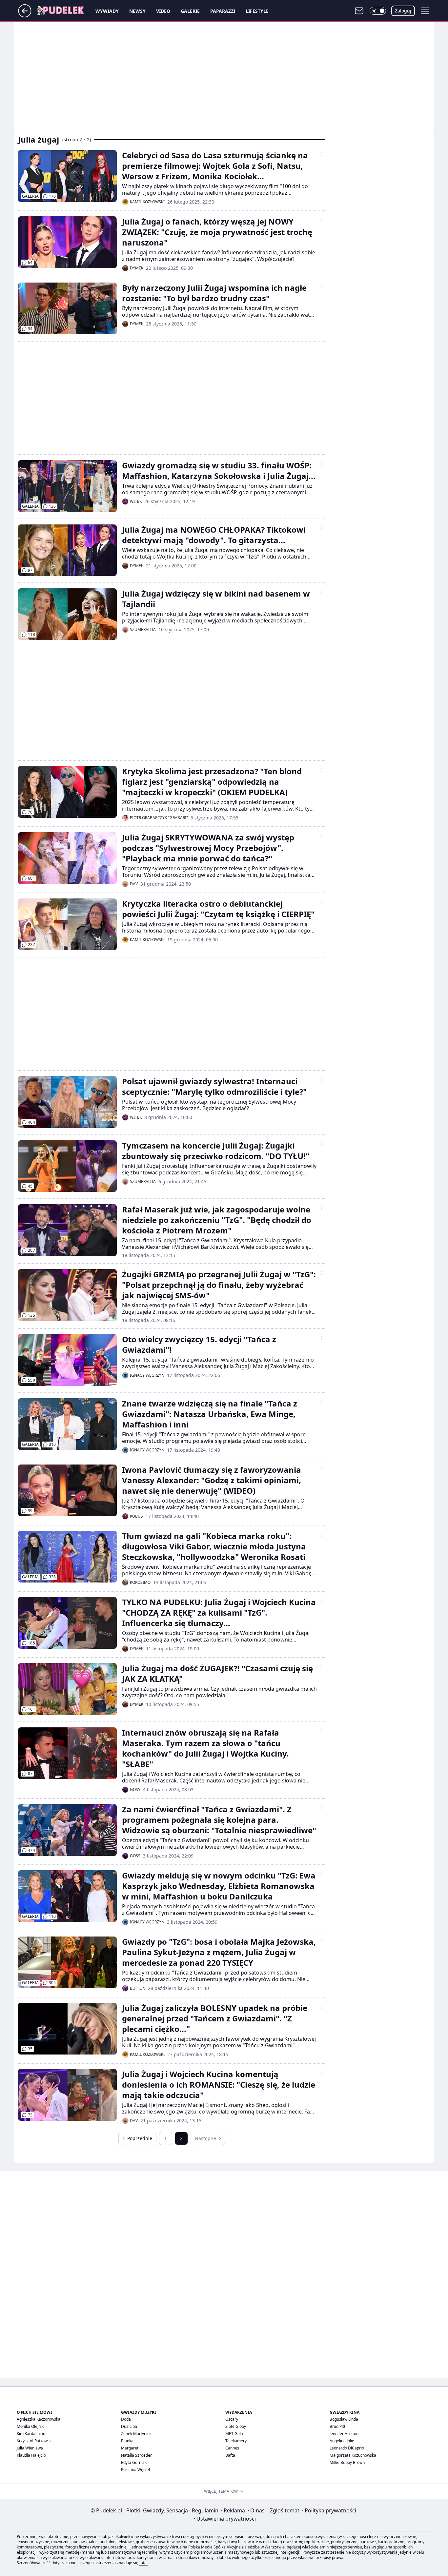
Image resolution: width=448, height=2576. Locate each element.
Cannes (232, 2448)
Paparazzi (223, 11)
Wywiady (107, 11)
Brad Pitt (337, 2426)
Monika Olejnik (30, 2426)
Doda (126, 2419)
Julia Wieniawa (30, 2448)
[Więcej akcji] (321, 154)
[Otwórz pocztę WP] (359, 11)
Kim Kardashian (31, 2434)
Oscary (232, 2419)
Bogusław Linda (344, 2419)
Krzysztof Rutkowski (35, 2441)
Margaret (130, 2448)
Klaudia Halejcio (31, 2455)
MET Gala (234, 2434)
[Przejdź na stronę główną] (25, 15)
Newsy (137, 11)
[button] (378, 11)
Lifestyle (257, 11)
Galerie (190, 11)
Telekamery (236, 2441)
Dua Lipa (129, 2426)
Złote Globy (236, 2426)
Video (163, 11)
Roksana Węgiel (135, 2470)
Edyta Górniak (134, 2462)
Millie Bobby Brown (347, 2462)
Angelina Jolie (342, 2441)
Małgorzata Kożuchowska (353, 2455)
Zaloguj (403, 11)
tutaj (143, 2563)
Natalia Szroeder (136, 2455)
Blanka (127, 2441)
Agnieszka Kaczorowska (39, 2419)
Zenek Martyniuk (136, 2434)
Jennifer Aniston (344, 2434)
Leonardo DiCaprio (347, 2448)
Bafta (230, 2455)
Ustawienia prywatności (225, 2519)
